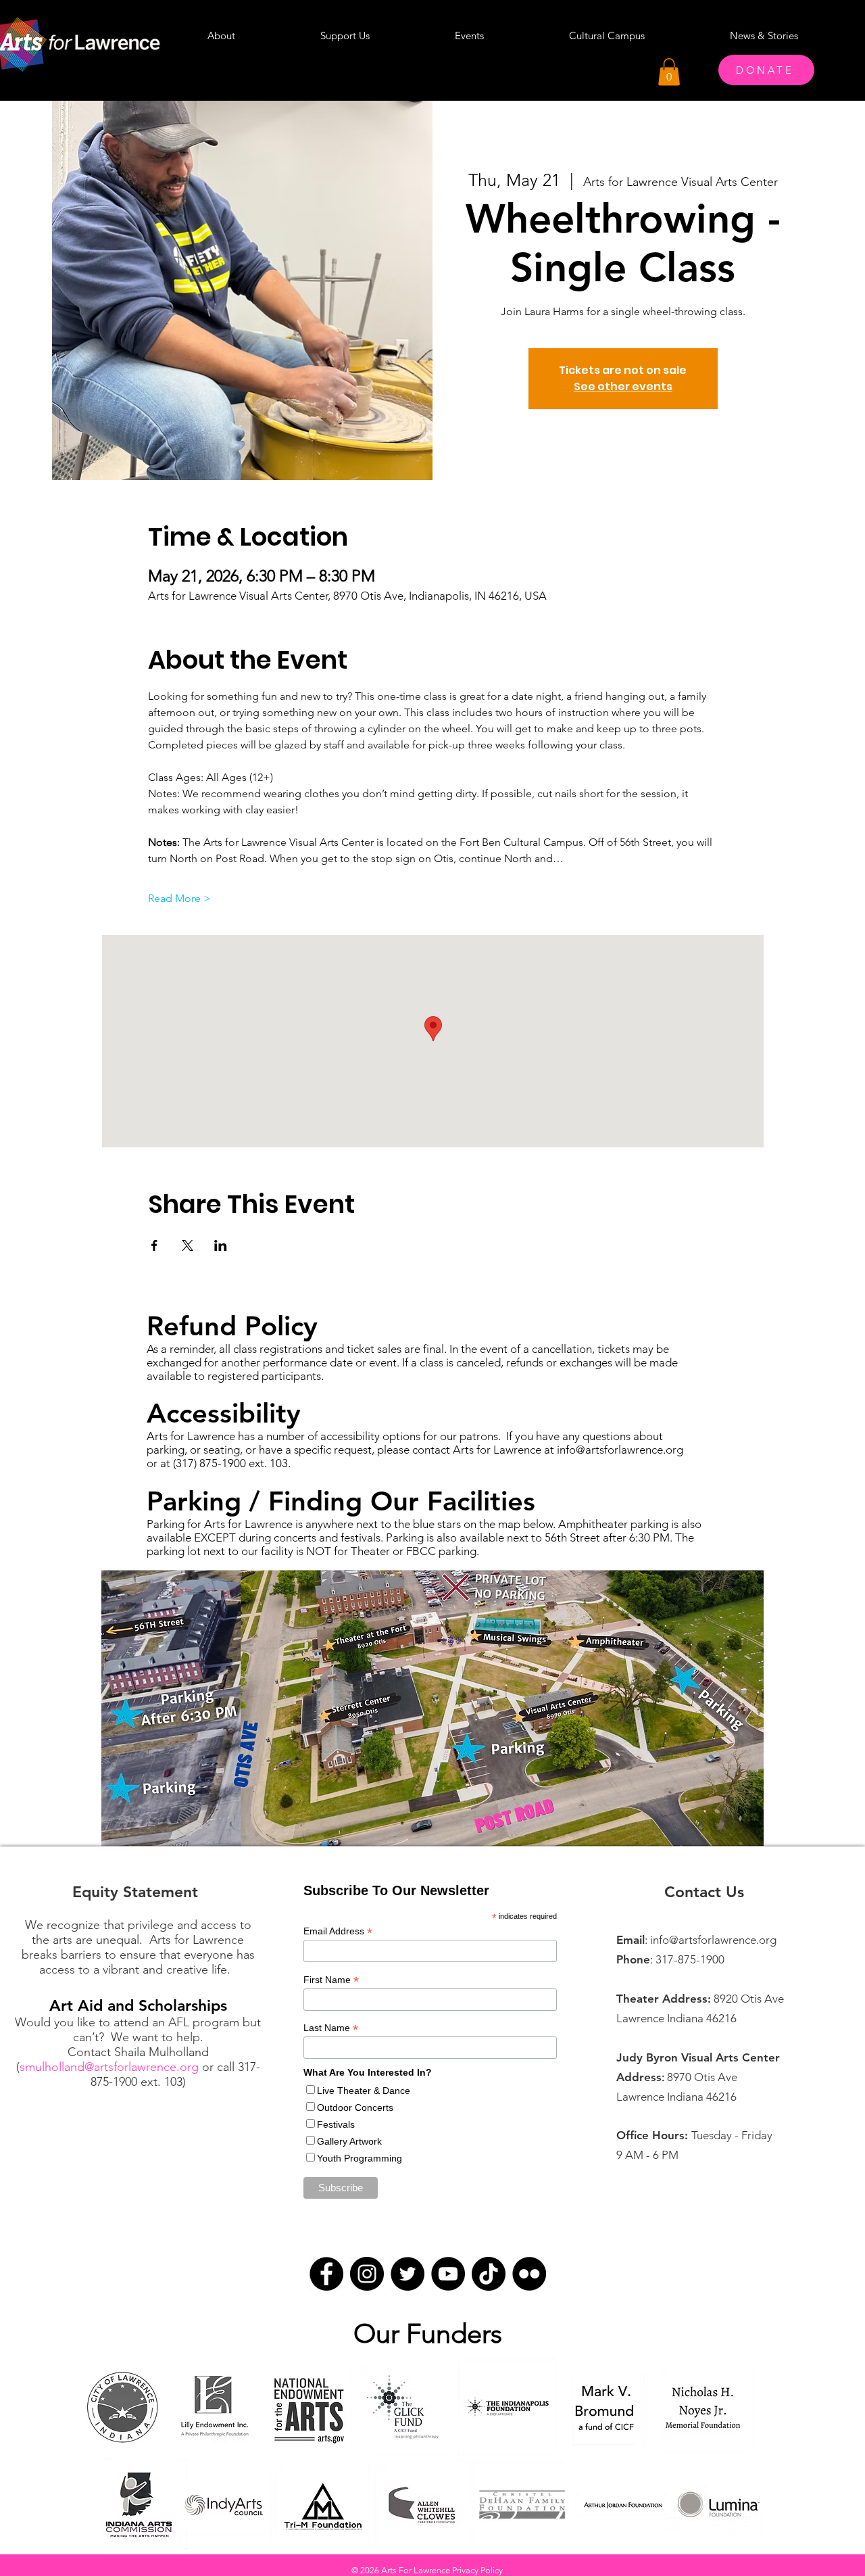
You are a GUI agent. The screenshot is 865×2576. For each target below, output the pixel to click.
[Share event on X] (188, 1245)
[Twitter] (407, 2274)
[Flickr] (529, 2274)
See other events (623, 386)
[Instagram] (367, 2274)
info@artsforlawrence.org (620, 1450)
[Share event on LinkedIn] (221, 1245)
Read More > (179, 898)
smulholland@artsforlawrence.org (109, 2067)
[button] (669, 72)
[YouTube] (448, 2274)
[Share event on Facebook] (154, 1245)
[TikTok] (489, 2274)
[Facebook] (326, 2274)
